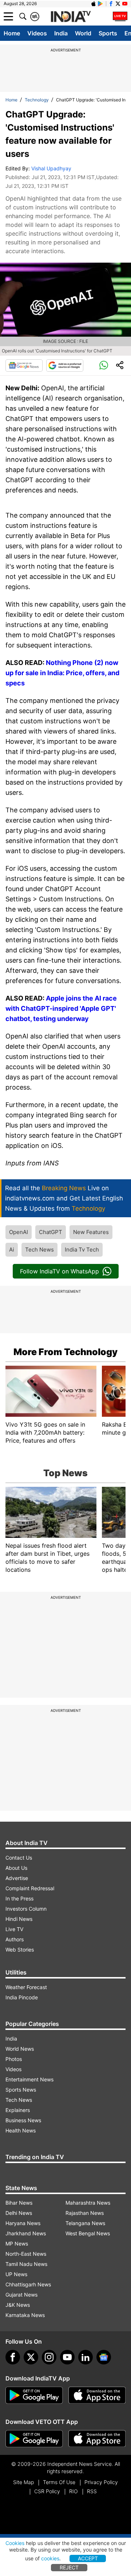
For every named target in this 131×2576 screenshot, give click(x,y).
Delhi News (19, 2213)
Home (12, 33)
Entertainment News (29, 2079)
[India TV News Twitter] (118, 4)
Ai (12, 1250)
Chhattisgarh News (28, 2284)
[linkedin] (86, 2357)
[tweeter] (31, 2357)
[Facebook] (13, 2357)
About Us (16, 1868)
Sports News (21, 2090)
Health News (21, 2130)
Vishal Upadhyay (51, 168)
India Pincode (22, 1997)
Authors (15, 1939)
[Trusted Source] (65, 365)
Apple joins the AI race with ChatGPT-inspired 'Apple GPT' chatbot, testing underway (61, 1008)
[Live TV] (120, 16)
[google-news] (104, 2357)
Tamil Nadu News (26, 2264)
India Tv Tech (82, 1250)
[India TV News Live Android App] (34, 2395)
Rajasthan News (85, 2213)
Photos (14, 2059)
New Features (91, 1232)
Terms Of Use (59, 2482)
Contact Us (19, 1858)
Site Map (23, 2482)
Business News (23, 2120)
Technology (37, 100)
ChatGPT (51, 1232)
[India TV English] (71, 17)
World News (20, 2049)
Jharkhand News (26, 2233)
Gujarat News (21, 2295)
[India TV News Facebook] (111, 4)
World (83, 33)
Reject (69, 2567)
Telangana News (85, 2223)
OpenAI (19, 1232)
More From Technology (65, 1352)
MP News (17, 2244)
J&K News (18, 2305)
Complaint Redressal (30, 1888)
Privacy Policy (101, 2482)
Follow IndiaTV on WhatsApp (59, 1271)
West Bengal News (88, 2233)
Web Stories (20, 1950)
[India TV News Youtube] (125, 4)
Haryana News (23, 2223)
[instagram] (49, 2357)
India (61, 33)
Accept (88, 2558)
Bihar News (19, 2203)
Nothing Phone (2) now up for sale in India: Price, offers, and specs (62, 673)
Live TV (14, 1929)
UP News (16, 2274)
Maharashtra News (88, 2203)
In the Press (19, 1898)
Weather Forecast (26, 1987)
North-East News (26, 2254)
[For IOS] (97, 2439)
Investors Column (26, 1909)
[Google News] (24, 365)
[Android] (100, 4)
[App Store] (97, 2395)
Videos (37, 33)
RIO (74, 2491)
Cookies (15, 2543)
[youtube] (67, 2357)
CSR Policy (47, 2491)
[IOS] (94, 4)
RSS (92, 2491)
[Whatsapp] (104, 365)
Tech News (39, 1250)
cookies (50, 2558)
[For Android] (34, 2439)
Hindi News (19, 1919)
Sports (108, 33)
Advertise (17, 1878)
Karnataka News (25, 2315)
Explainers (18, 2110)
